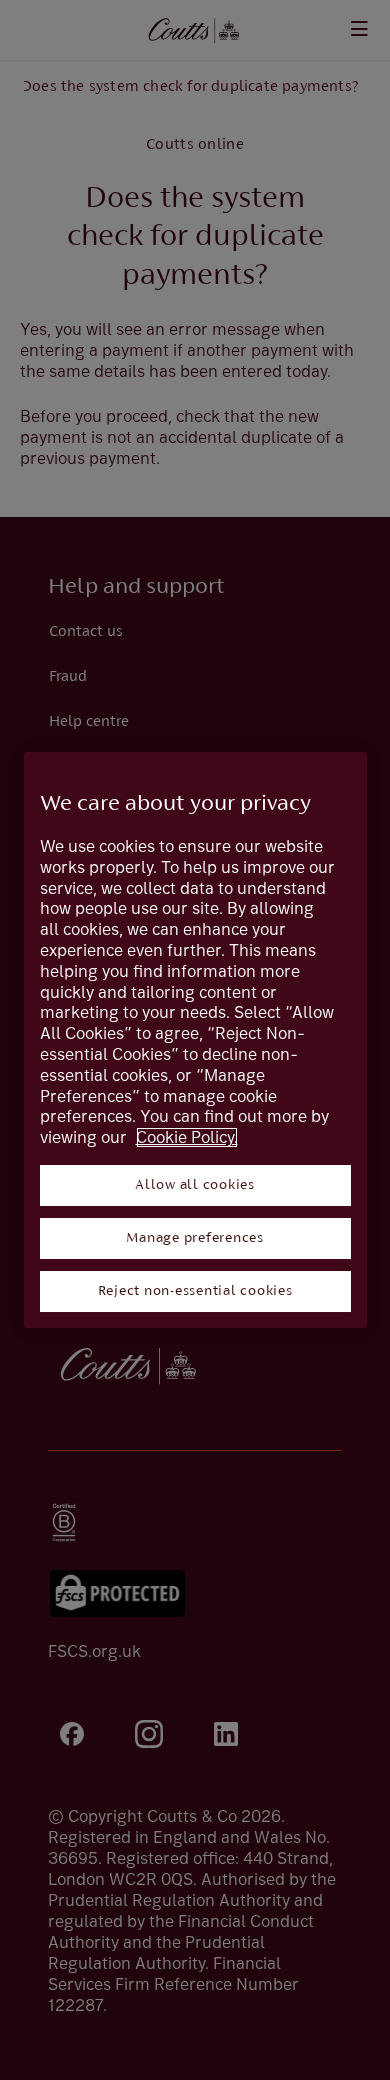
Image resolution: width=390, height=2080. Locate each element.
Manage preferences (195, 1238)
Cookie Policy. (187, 1137)
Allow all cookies (195, 1185)
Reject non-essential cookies (195, 1291)
